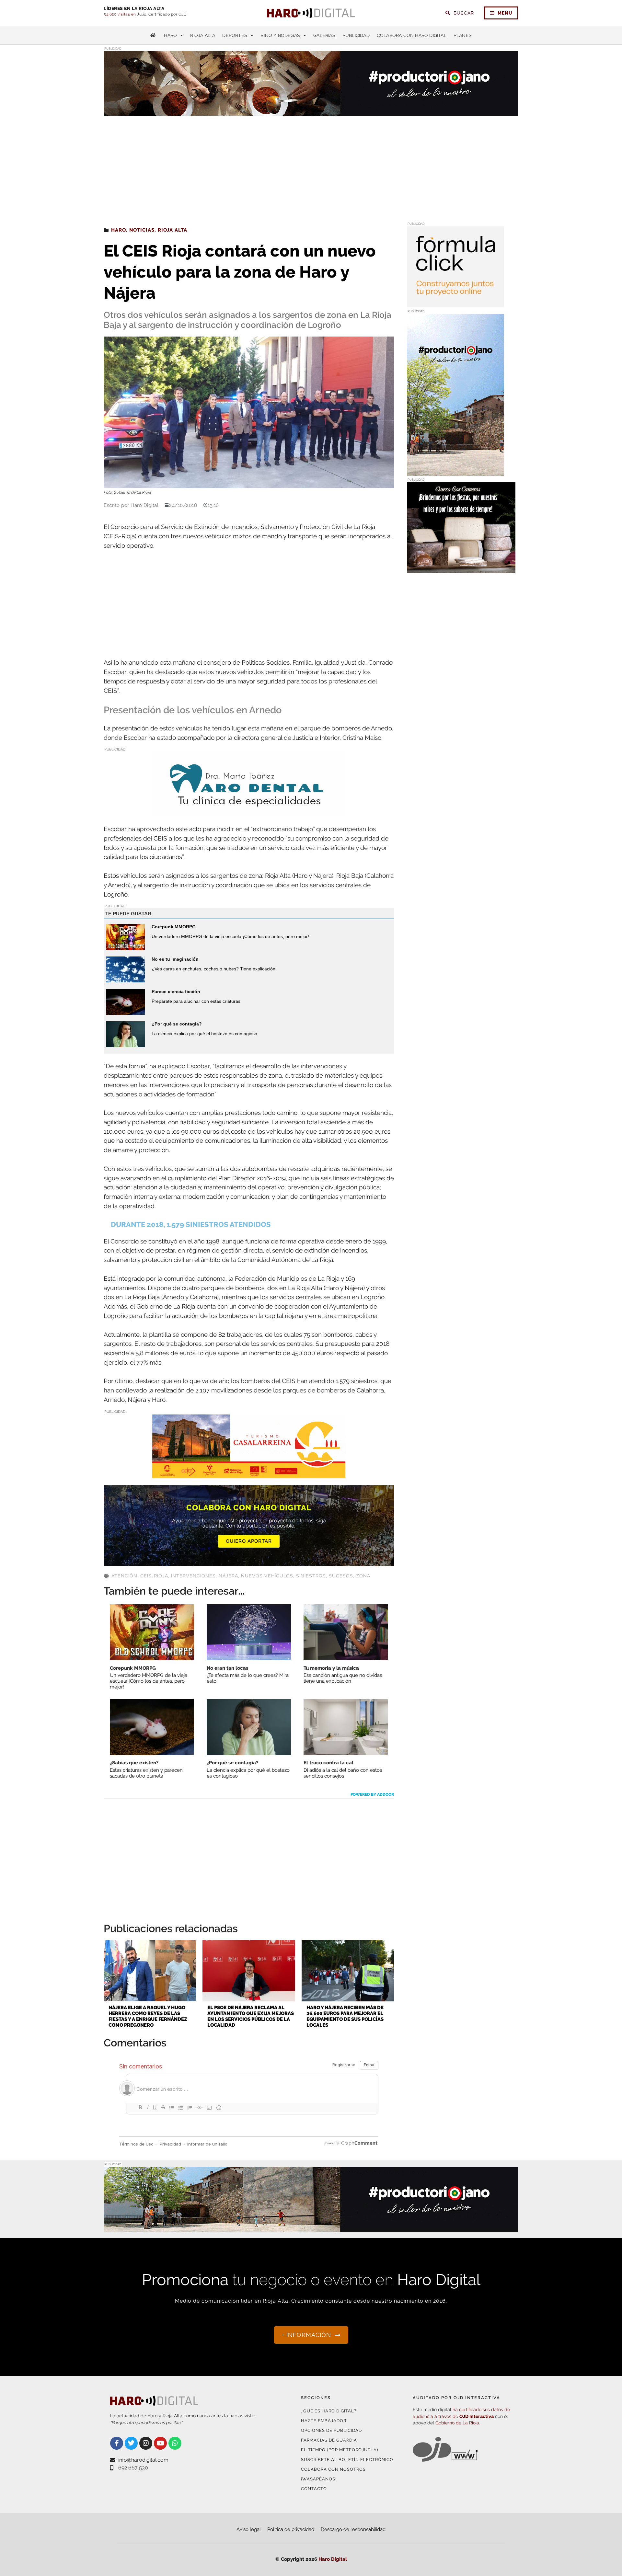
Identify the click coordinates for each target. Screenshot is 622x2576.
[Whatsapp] (175, 2443)
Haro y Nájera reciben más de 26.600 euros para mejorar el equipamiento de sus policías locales (345, 2016)
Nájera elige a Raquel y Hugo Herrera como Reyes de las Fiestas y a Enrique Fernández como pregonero (148, 2016)
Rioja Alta (203, 35)
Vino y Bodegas (280, 35)
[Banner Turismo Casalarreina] (249, 1474)
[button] (453, 103)
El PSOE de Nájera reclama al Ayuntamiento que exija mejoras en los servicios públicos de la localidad (251, 2016)
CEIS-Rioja (154, 1576)
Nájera (228, 1576)
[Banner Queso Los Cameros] (461, 569)
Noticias (142, 230)
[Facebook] (117, 2443)
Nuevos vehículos (267, 1576)
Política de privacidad (291, 2529)
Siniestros (311, 1576)
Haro (170, 35)
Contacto (314, 2489)
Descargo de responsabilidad (353, 2529)
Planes (463, 35)
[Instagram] (146, 2443)
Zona (363, 1576)
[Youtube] (160, 2443)
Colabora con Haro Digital (412, 35)
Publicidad (356, 35)
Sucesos (341, 1576)
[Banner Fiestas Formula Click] (455, 303)
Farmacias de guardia (329, 2440)
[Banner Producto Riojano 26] (455, 472)
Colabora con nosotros (333, 2469)
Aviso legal (249, 2529)
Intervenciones (193, 1576)
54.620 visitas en (120, 14)
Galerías (324, 35)
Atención (124, 1576)
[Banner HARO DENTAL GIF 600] (249, 812)
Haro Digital (333, 2559)
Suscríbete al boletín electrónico (347, 2460)
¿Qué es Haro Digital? (329, 2411)
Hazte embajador (324, 2421)
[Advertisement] (311, 165)
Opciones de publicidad (331, 2430)
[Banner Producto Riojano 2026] (311, 2228)
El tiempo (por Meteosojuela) (340, 2450)
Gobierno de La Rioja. (458, 2423)
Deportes (235, 35)
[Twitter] (131, 2443)
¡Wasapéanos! (319, 2479)
